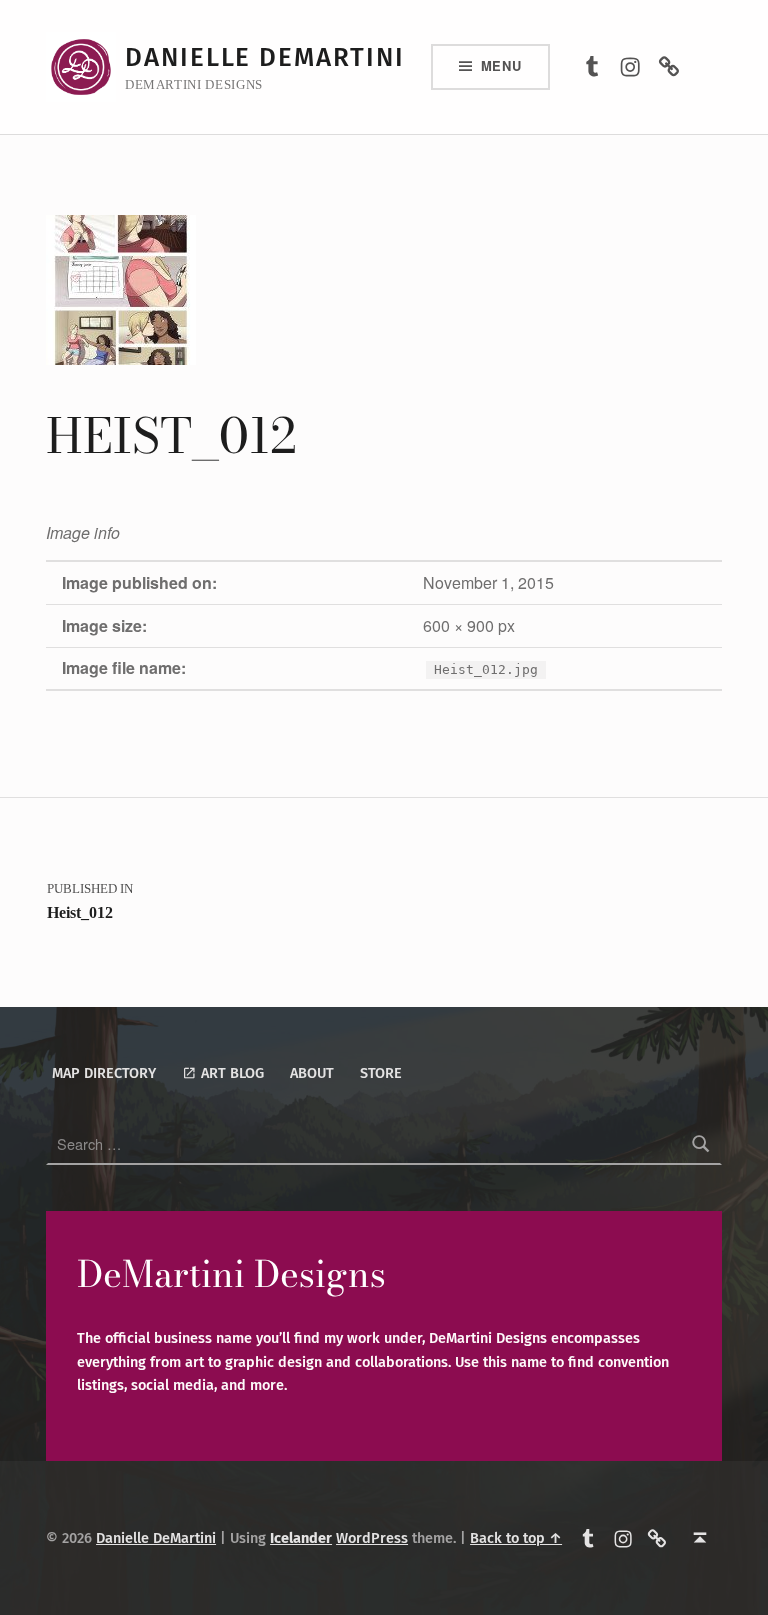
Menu (501, 65)
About (312, 1073)
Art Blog (230, 1073)
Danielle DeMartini (265, 57)
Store (381, 1073)
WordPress (372, 1538)
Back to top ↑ (516, 1538)
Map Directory (104, 1073)
